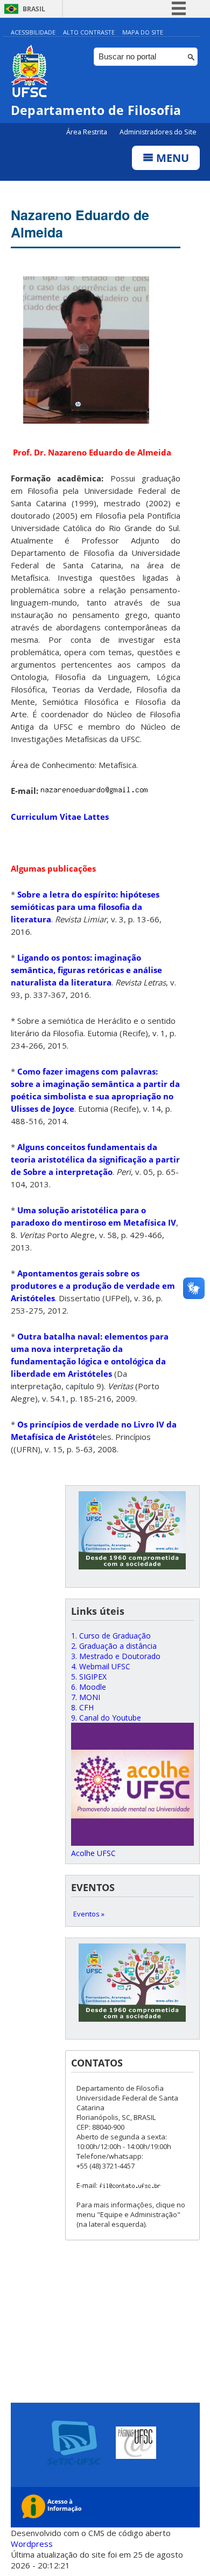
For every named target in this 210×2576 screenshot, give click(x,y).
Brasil (34, 9)
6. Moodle (89, 1687)
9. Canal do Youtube (106, 1718)
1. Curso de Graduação (111, 1636)
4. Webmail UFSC (101, 1666)
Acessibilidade (33, 32)
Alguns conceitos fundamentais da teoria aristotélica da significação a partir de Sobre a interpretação (95, 1159)
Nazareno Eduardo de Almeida (80, 223)
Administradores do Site (158, 132)
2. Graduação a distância (114, 1646)
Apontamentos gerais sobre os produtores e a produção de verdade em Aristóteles (93, 1286)
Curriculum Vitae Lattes (60, 817)
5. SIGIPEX (89, 1677)
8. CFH (82, 1707)
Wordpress (32, 2544)
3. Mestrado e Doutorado (116, 1656)
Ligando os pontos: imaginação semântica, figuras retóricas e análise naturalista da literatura (86, 970)
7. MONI (86, 1697)
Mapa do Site (143, 32)
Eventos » (89, 1914)
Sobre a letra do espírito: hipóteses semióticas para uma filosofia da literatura (85, 907)
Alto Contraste (89, 32)
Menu (171, 158)
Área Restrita (87, 132)
